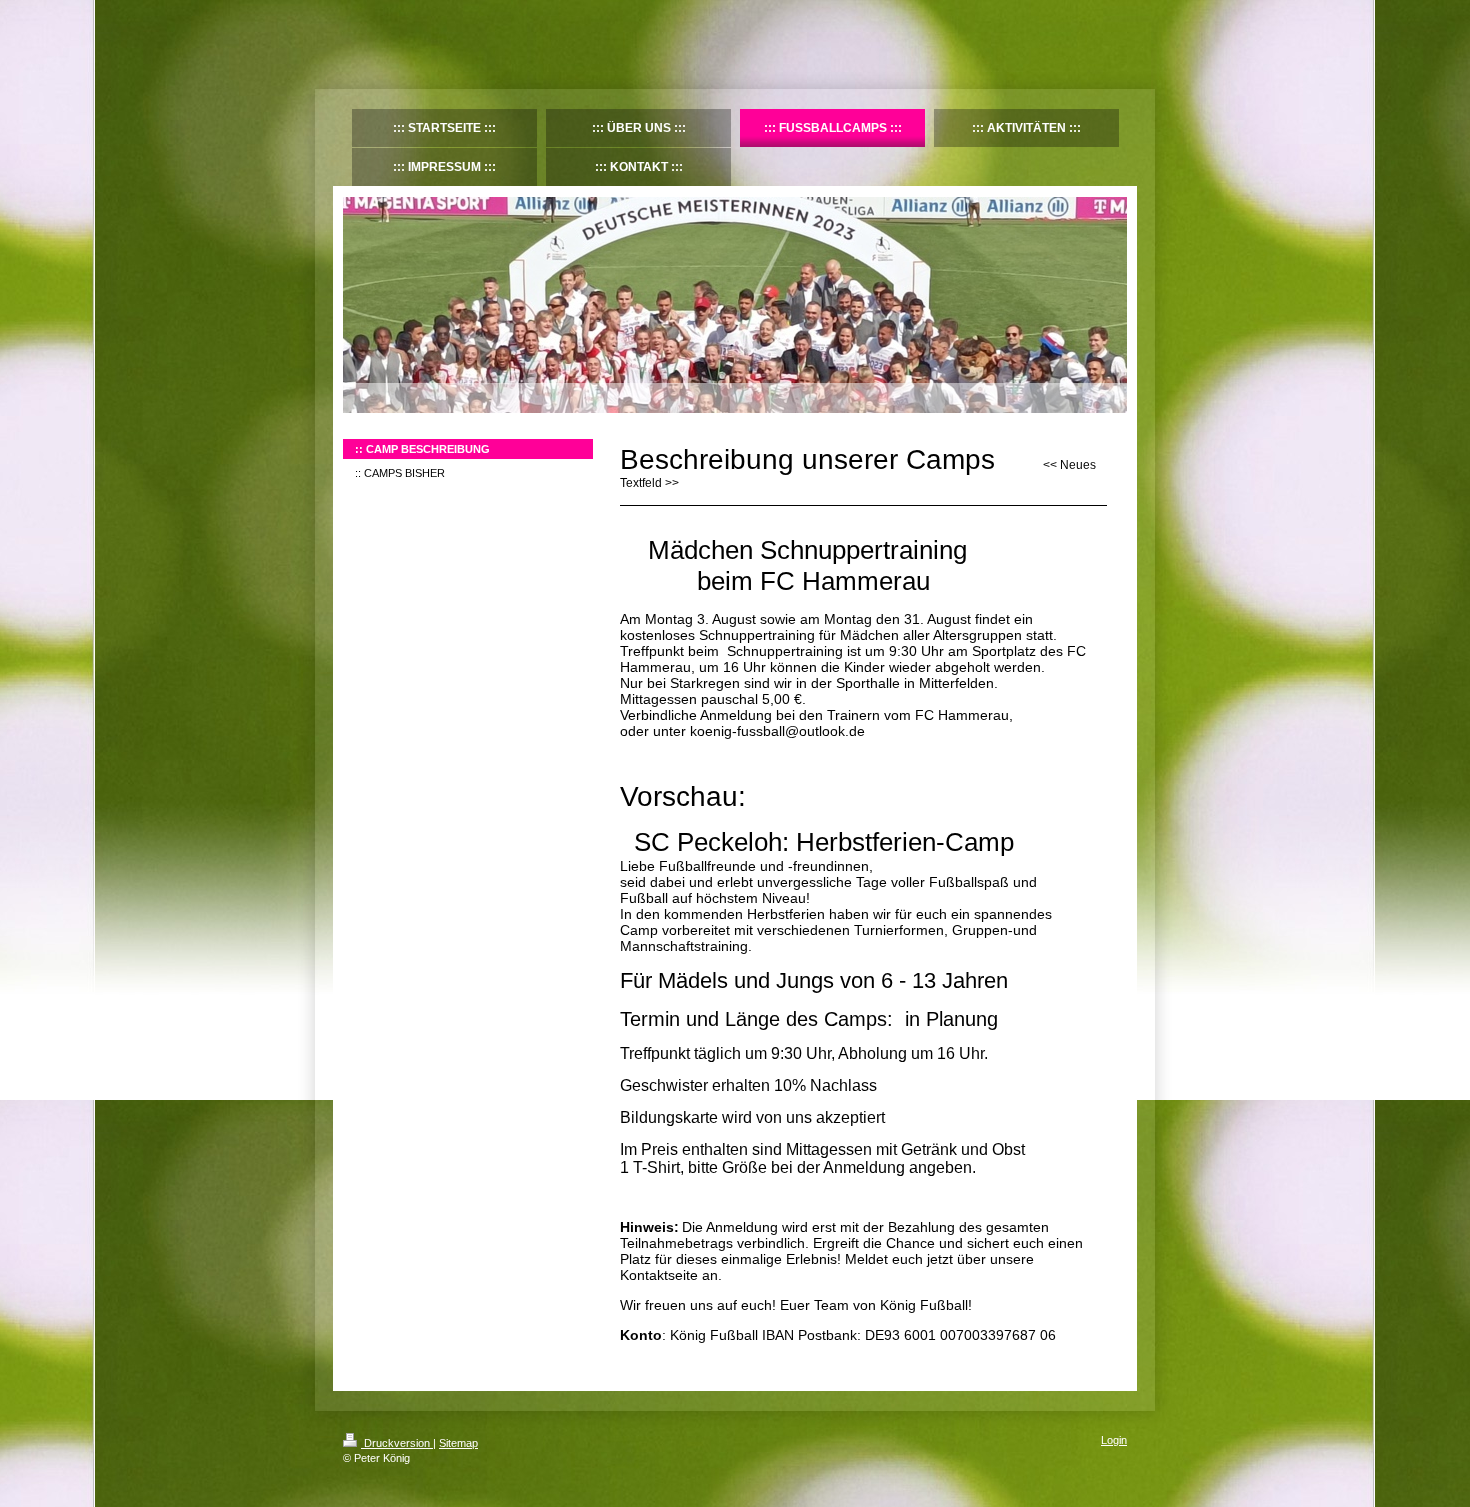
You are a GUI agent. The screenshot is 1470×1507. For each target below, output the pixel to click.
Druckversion (397, 1443)
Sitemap (458, 1443)
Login (1114, 1440)
